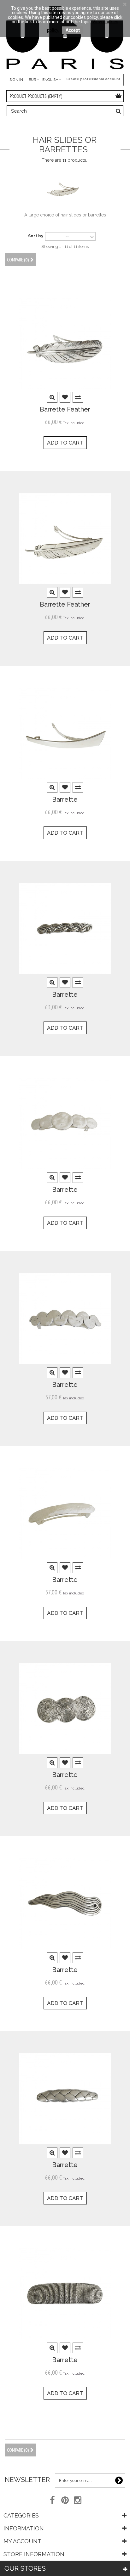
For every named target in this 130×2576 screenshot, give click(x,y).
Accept (73, 30)
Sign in (16, 80)
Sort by (36, 236)
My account (22, 2541)
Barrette (65, 800)
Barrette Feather (65, 409)
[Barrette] (65, 733)
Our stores (25, 2568)
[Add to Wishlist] (65, 398)
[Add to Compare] (78, 398)
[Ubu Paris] (65, 38)
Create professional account (93, 79)
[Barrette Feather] (65, 343)
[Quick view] (52, 398)
